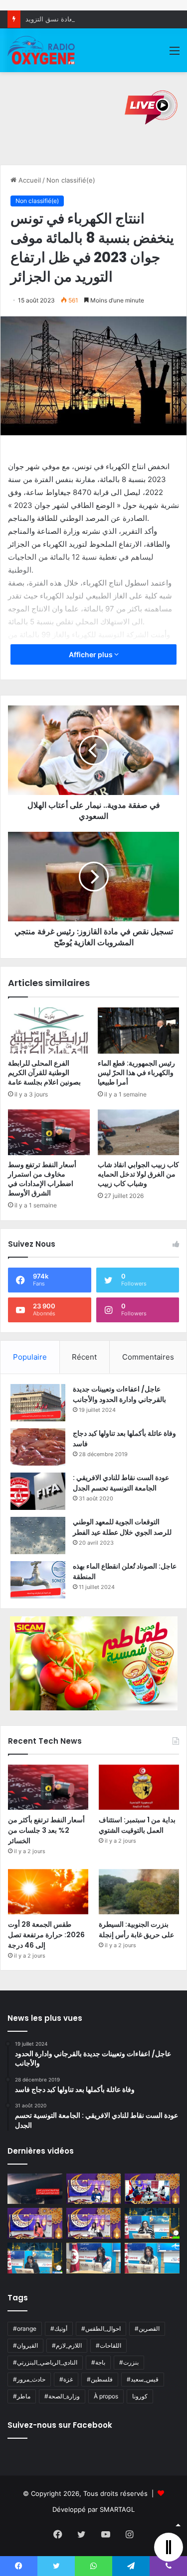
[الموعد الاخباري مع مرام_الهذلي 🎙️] (94, 2223)
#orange (25, 2328)
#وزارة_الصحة (62, 2396)
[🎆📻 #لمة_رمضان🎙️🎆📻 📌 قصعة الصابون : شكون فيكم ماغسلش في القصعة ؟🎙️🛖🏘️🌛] (152, 2189)
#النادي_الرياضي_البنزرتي (45, 2362)
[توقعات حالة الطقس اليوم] (35, 2223)
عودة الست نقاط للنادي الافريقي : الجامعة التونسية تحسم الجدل (121, 1483)
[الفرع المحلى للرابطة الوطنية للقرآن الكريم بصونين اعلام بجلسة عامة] (49, 1030)
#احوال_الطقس (101, 2328)
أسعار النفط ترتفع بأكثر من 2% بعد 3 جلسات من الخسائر (46, 1830)
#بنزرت (129, 2362)
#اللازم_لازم (67, 2345)
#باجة (98, 2362)
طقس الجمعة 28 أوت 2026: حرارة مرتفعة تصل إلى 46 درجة (46, 1935)
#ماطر (22, 2396)
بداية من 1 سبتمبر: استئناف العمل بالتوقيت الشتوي (137, 1825)
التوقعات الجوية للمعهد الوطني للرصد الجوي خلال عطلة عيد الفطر (122, 1527)
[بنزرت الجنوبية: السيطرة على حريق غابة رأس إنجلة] (139, 1892)
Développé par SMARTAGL (93, 2509)
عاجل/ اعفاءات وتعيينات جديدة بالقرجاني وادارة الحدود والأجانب (119, 1394)
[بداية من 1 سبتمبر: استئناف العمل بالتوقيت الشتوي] (139, 1787)
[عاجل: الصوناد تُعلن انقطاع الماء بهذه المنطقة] (38, 1580)
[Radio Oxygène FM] (42, 50)
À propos (106, 2396)
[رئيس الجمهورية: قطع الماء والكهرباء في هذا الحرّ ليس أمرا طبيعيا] (139, 1030)
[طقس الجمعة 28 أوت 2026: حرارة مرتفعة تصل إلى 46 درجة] (48, 1892)
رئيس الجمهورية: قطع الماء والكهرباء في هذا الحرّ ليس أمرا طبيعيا (136, 1073)
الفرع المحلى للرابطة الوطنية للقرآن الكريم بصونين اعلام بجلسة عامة (44, 1073)
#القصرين (147, 2328)
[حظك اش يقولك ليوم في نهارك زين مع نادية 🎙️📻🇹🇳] (35, 2258)
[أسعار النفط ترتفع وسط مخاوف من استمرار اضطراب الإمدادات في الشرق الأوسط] (49, 1132)
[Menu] (175, 54)
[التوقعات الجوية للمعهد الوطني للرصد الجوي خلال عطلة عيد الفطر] (38, 1536)
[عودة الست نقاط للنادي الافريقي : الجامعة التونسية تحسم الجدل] (38, 1491)
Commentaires (148, 1357)
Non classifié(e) (71, 180)
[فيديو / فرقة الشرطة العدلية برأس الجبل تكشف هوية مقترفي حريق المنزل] (35, 2189)
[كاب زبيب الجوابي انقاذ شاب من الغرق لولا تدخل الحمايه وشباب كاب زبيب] (139, 1132)
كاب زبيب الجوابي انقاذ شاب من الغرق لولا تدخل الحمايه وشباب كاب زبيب (138, 1174)
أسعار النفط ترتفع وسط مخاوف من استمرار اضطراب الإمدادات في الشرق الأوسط (42, 1179)
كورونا (140, 2396)
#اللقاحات (108, 2345)
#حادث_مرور (29, 2379)
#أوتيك (59, 2328)
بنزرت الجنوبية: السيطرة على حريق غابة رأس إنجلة (136, 1930)
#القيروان (25, 2345)
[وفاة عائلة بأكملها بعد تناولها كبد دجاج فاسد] (38, 1447)
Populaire (30, 1357)
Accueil (29, 180)
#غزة (66, 2379)
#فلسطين (100, 2379)
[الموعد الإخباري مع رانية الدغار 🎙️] (94, 2189)
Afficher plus (92, 654)
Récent (84, 1357)
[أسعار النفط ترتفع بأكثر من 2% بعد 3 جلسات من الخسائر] (48, 1787)
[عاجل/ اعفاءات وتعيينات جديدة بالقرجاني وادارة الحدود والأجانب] (38, 1403)
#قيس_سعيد (143, 2379)
